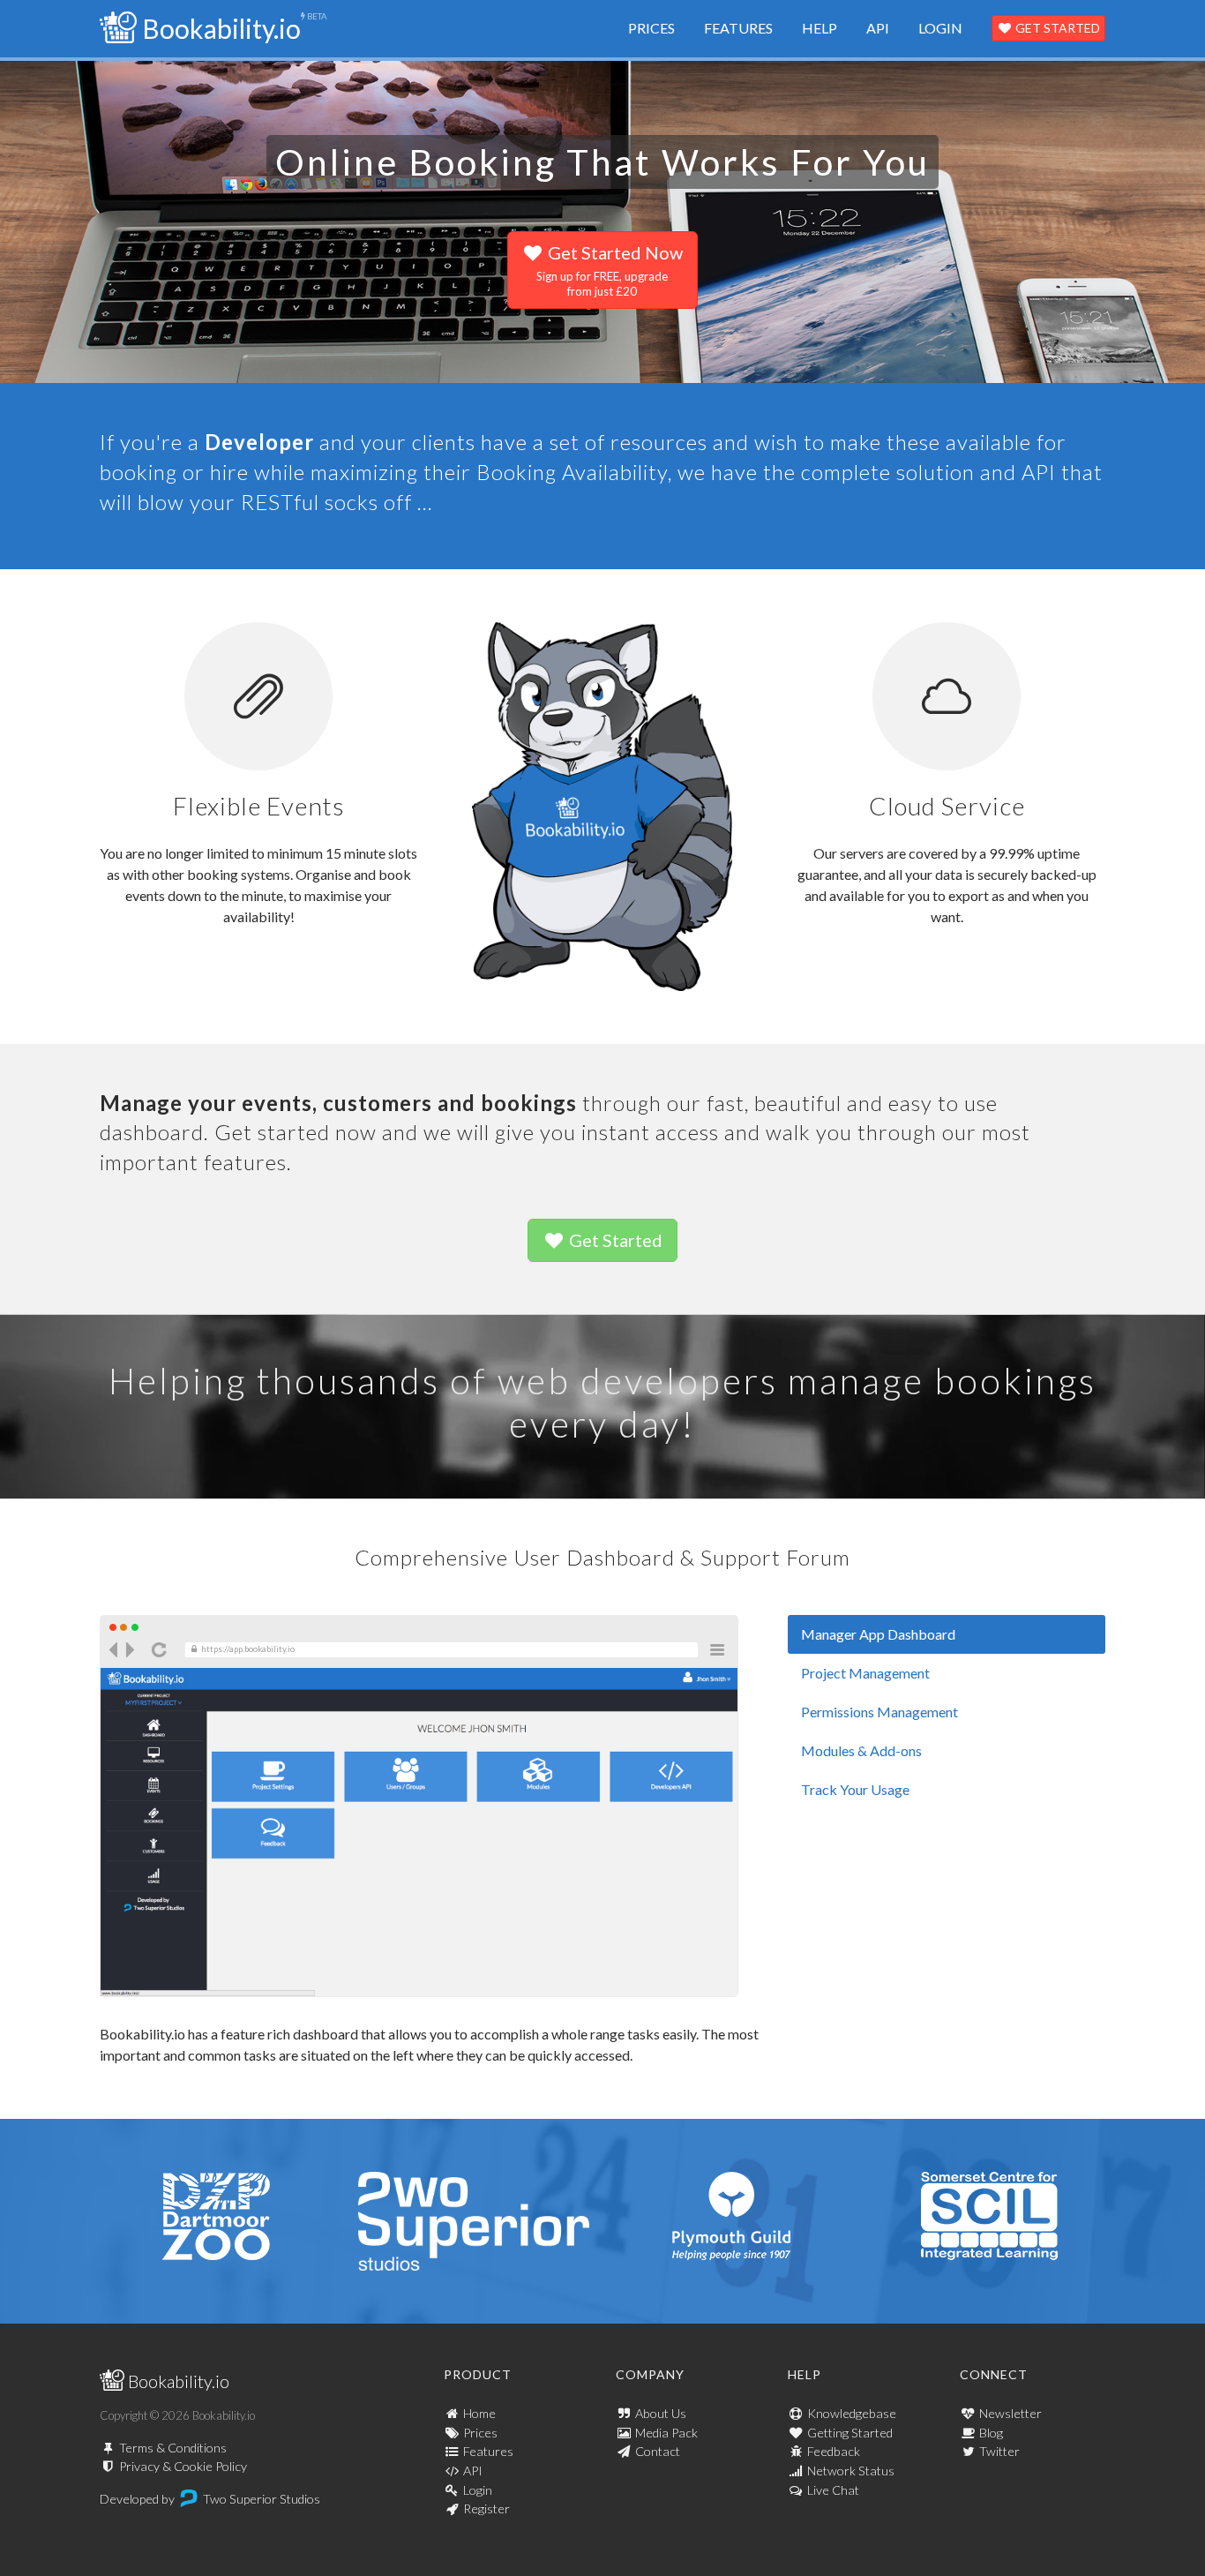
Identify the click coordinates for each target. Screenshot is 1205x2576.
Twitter (999, 2451)
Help (820, 28)
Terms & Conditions (173, 2448)
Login (940, 28)
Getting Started (850, 2433)
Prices (651, 28)
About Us (661, 2413)
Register (486, 2508)
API (878, 28)
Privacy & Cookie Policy (183, 2466)
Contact (658, 2451)
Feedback (834, 2451)
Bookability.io (219, 28)
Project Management (865, 1673)
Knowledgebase (852, 2413)
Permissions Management (879, 1712)
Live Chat (833, 2490)
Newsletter (1010, 2413)
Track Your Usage (855, 1789)
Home (479, 2413)
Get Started (1056, 28)
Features (738, 28)
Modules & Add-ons (861, 1750)
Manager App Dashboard (878, 1634)
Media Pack (666, 2433)
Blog (991, 2433)
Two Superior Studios (262, 2499)
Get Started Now (610, 270)
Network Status (851, 2471)
